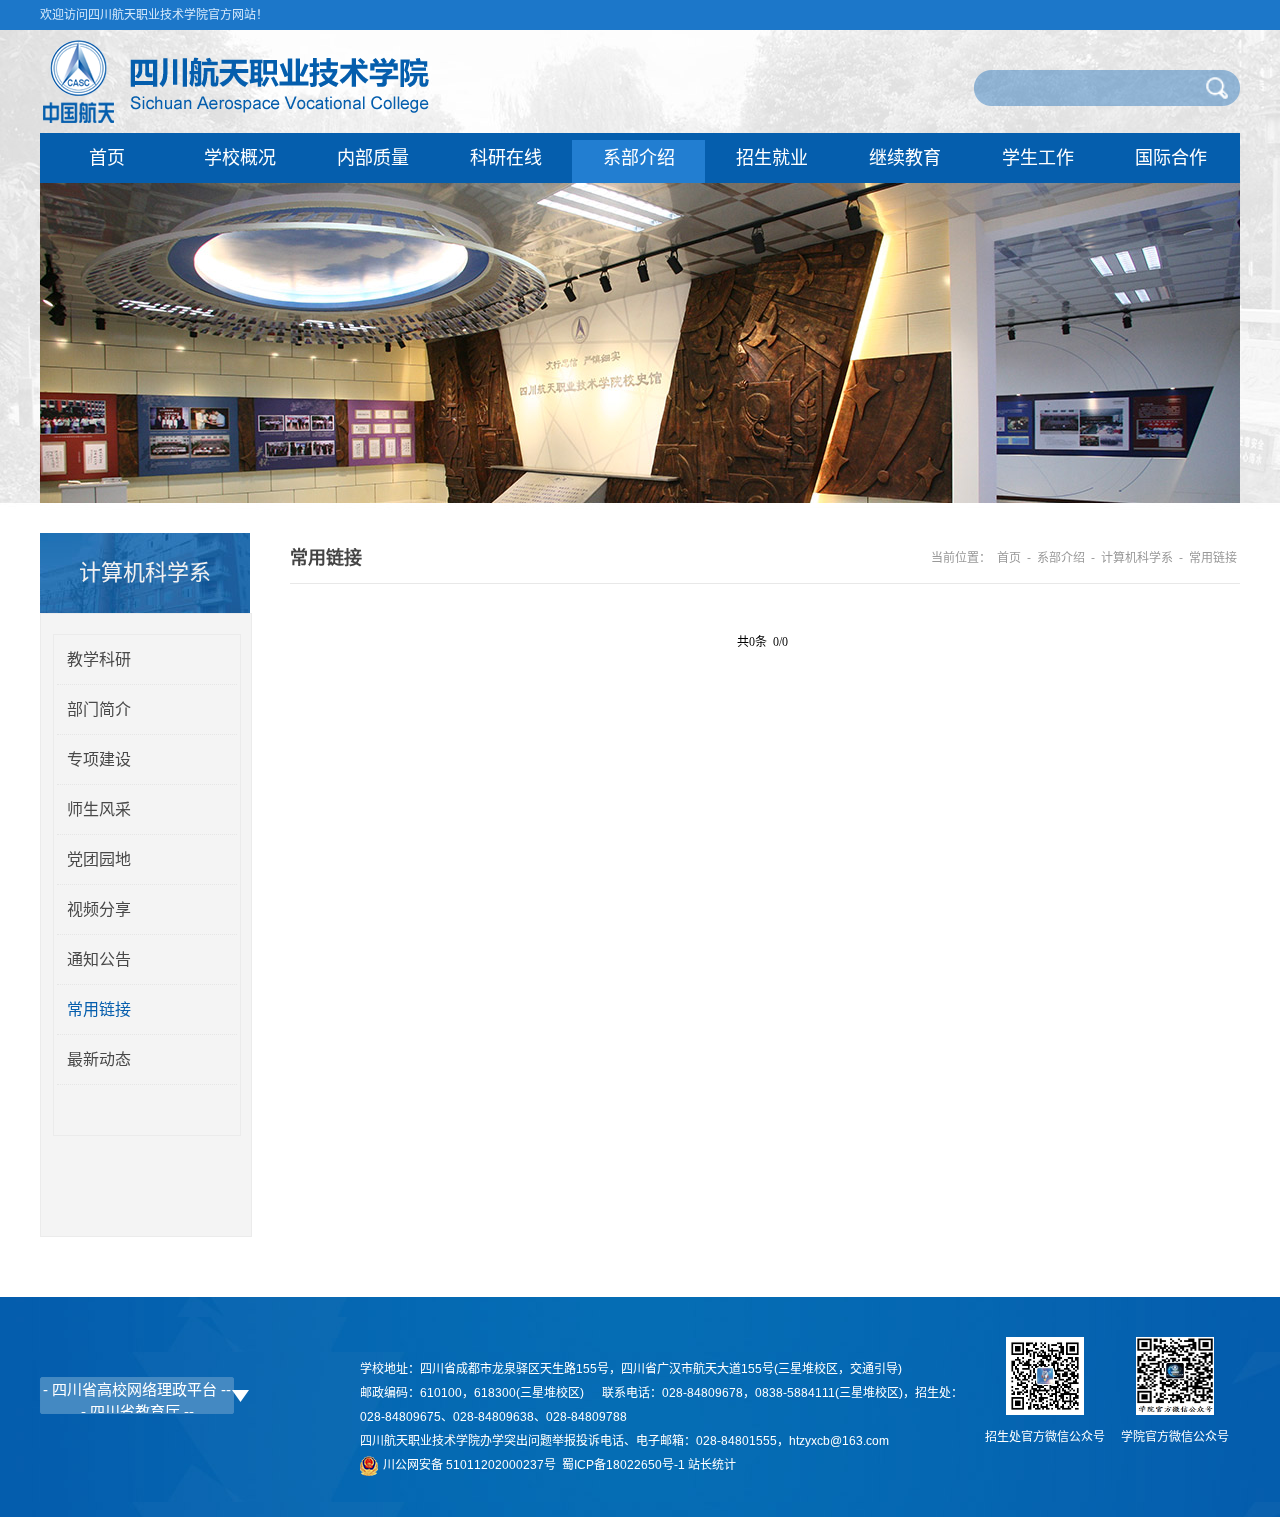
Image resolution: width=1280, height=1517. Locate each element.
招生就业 (772, 158)
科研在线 (506, 158)
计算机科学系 (1137, 558)
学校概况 (240, 158)
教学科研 (99, 659)
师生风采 (99, 809)
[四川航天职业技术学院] (245, 122)
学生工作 (1038, 158)
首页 (107, 158)
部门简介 (99, 709)
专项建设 (99, 759)
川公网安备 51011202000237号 (472, 1465)
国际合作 (1171, 158)
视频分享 (99, 909)
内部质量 (373, 158)
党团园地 (99, 859)
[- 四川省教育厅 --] (137, 1411)
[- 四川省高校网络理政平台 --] (137, 1389)
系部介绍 (639, 158)
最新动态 (99, 1059)
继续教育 (905, 158)
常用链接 (99, 1009)
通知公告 (99, 959)
